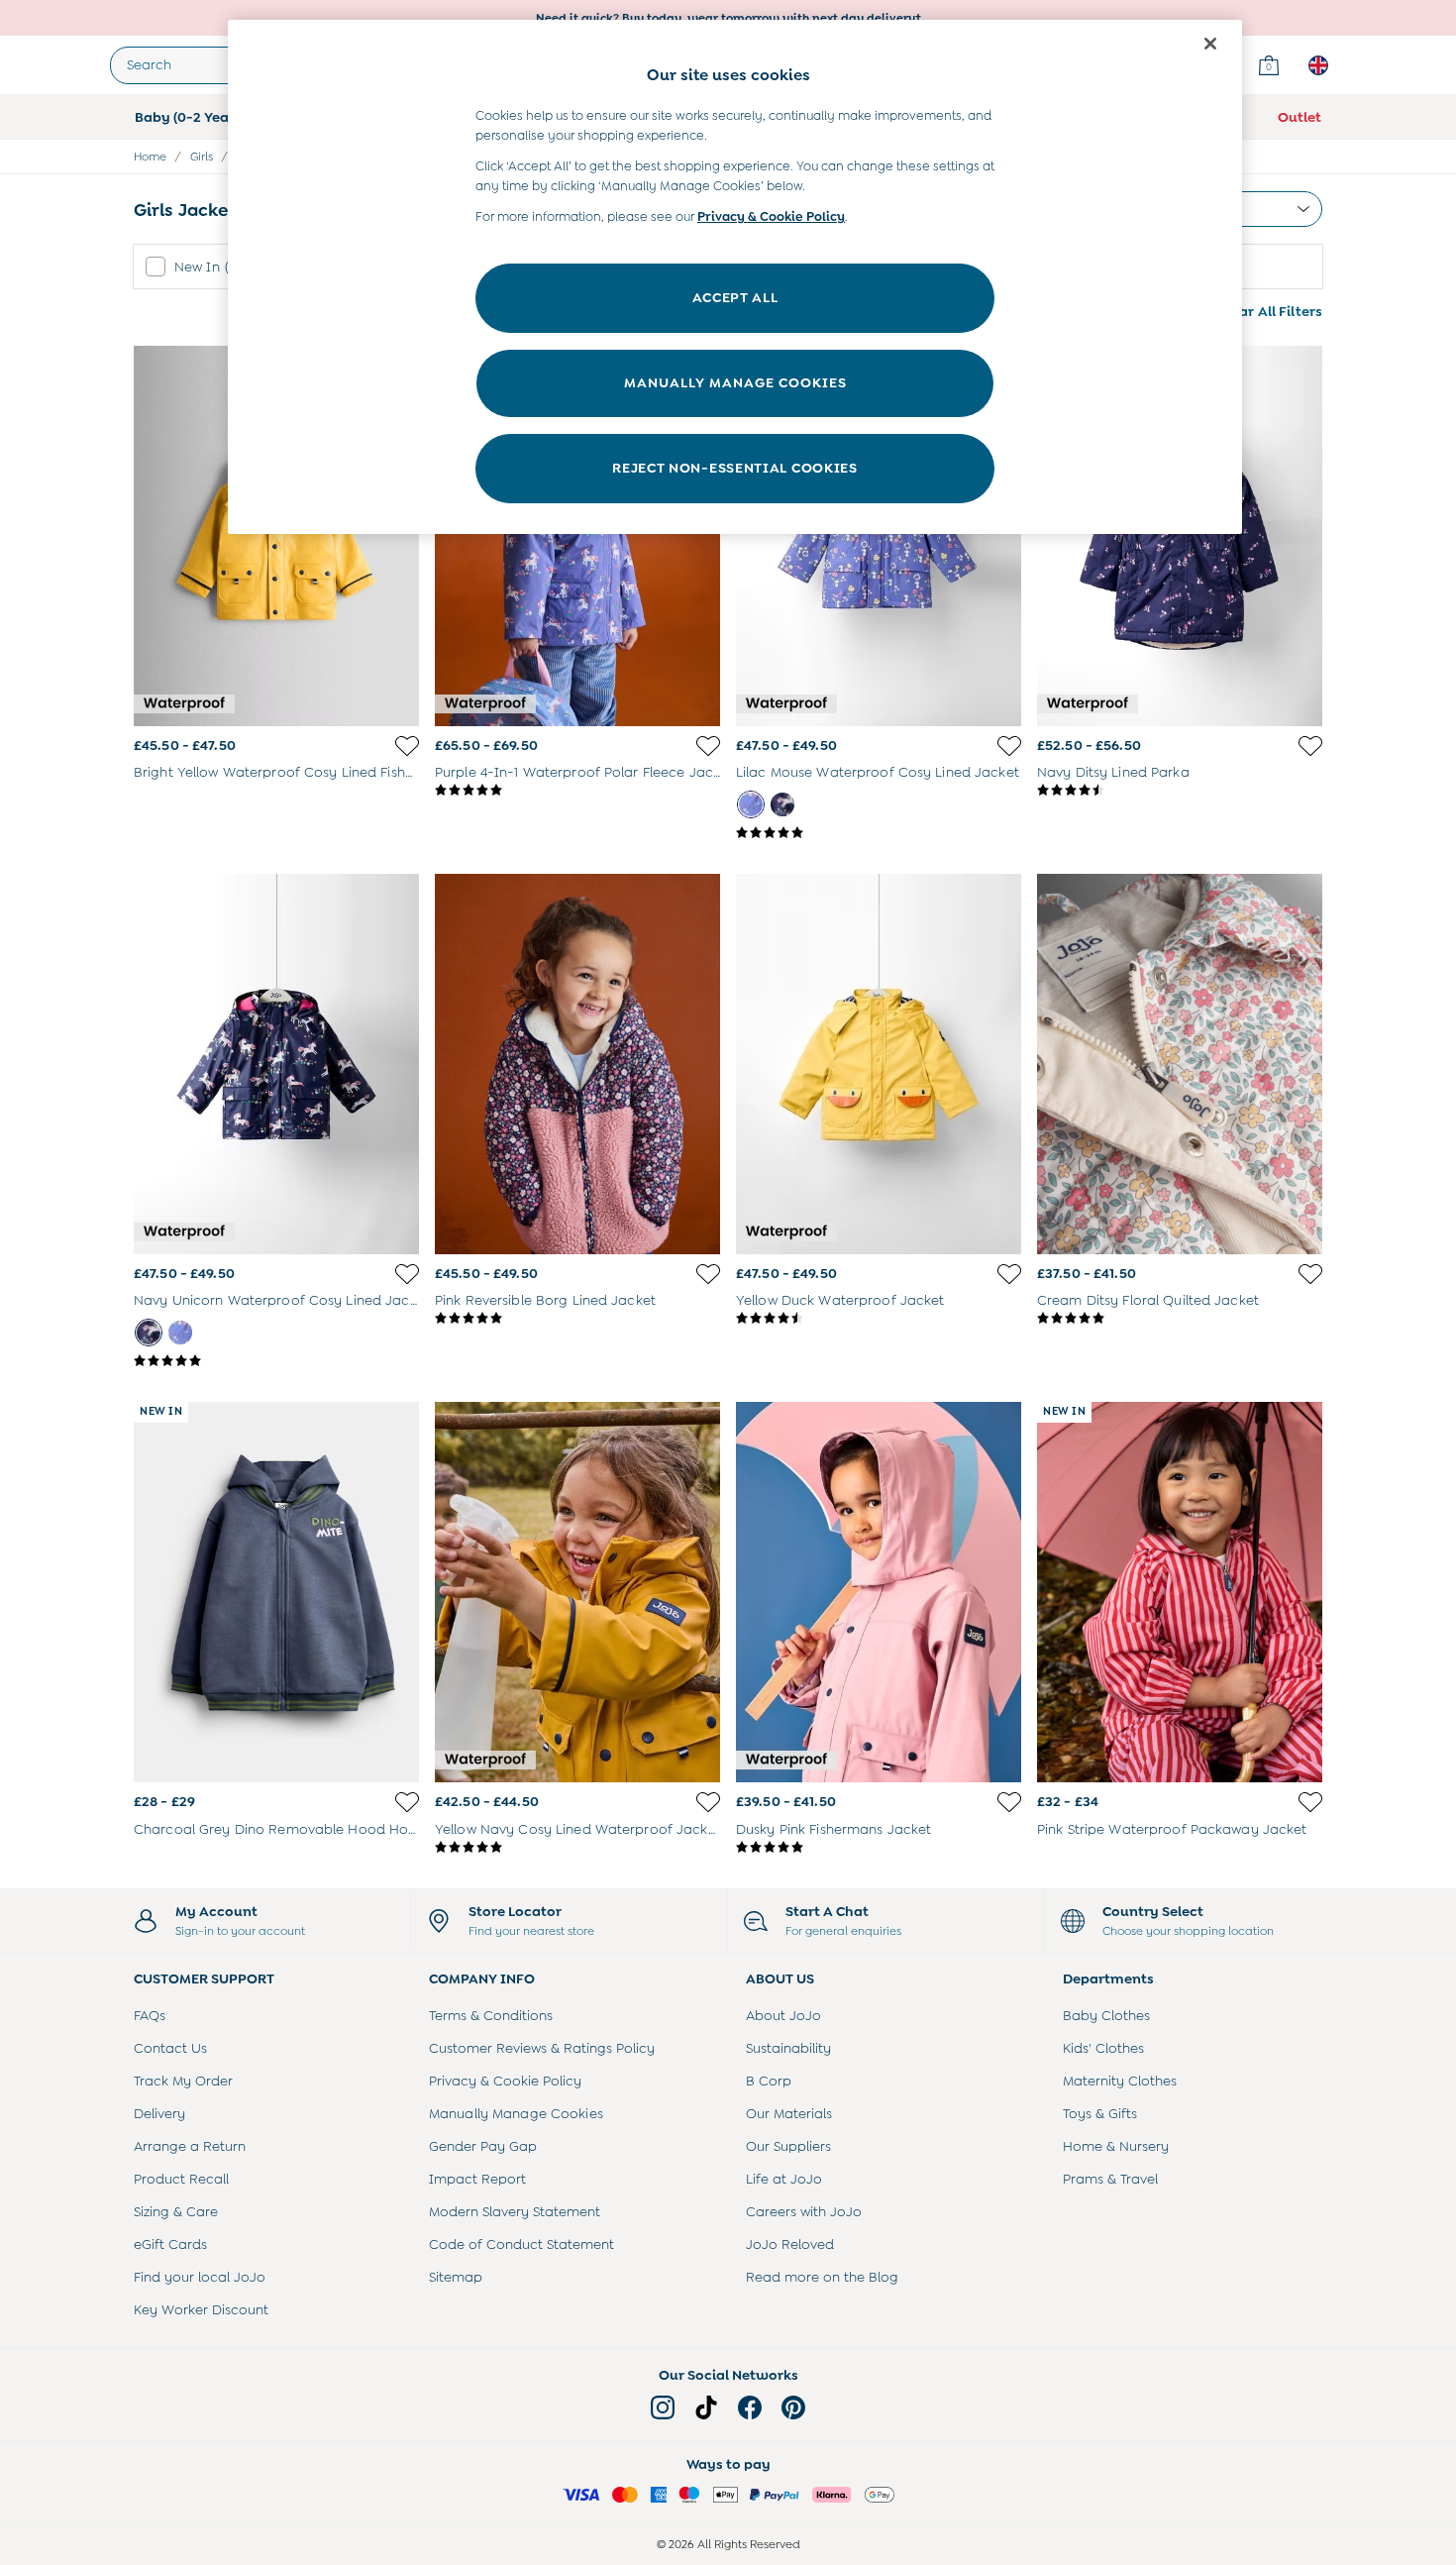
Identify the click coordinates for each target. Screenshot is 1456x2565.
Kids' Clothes (1103, 2048)
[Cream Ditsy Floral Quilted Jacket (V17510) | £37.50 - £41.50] (1180, 1064)
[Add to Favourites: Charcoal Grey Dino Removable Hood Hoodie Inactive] (407, 1802)
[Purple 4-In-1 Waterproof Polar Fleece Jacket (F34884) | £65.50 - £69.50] (577, 536)
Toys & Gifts (1100, 2113)
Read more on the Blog (822, 2277)
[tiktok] (706, 2407)
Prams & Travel (1110, 2179)
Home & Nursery (1116, 2146)
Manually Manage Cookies (516, 2113)
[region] (735, 277)
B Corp (769, 2081)
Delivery (159, 2113)
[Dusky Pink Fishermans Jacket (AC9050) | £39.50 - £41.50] (879, 1592)
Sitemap (456, 2277)
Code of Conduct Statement (521, 2244)
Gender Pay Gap (483, 2146)
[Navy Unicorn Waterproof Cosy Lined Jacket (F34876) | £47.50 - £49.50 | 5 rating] (276, 1361)
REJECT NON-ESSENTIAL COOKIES (735, 468)
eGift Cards (170, 2244)
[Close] (1210, 44)
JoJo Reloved (790, 2244)
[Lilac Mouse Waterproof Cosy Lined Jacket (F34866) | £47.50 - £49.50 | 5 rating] (879, 833)
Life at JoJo (784, 2179)
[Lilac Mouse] (751, 804)
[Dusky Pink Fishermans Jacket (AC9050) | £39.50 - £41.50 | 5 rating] (879, 1848)
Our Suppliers (788, 2146)
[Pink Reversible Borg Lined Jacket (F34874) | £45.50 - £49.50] (577, 1064)
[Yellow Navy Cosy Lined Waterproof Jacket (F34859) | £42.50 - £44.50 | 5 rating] (577, 1848)
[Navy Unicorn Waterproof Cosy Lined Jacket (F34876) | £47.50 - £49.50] (276, 1064)
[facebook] (750, 2407)
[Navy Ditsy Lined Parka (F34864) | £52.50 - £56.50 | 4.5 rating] (1180, 791)
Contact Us (170, 2048)
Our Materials (789, 2113)
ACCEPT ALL (735, 297)
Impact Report (477, 2179)
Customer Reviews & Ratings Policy (542, 2048)
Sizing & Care (176, 2211)
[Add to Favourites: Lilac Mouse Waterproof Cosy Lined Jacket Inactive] (1009, 746)
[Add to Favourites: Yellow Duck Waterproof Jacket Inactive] (1009, 1274)
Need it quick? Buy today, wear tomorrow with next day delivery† (728, 18)
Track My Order (183, 2081)
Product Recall (181, 2179)
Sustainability (788, 2048)
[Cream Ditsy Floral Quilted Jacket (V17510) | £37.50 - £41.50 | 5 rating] (1180, 1319)
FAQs (150, 2015)
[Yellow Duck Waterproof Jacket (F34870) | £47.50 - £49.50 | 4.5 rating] (879, 1319)
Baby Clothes (1106, 2015)
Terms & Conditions (491, 2015)
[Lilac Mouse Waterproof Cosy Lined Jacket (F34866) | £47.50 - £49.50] (879, 536)
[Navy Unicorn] (782, 804)
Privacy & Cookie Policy (505, 2081)
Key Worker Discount (201, 2309)
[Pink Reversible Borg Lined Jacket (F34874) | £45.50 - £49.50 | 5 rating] (577, 1319)
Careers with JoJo (804, 2211)
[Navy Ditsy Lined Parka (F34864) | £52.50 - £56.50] (1180, 536)
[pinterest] (793, 2407)
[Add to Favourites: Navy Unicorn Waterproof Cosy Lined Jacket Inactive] (407, 1274)
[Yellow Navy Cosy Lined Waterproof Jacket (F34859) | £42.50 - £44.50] (577, 1592)
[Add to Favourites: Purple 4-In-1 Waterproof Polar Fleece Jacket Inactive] (708, 746)
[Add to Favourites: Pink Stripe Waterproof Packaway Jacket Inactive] (1310, 1802)
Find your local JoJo (200, 2277)
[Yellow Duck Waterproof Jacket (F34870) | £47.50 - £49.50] (879, 1064)
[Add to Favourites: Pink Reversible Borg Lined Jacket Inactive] (708, 1274)
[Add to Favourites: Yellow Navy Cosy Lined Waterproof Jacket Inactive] (708, 1802)
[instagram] (663, 2407)
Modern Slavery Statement (515, 2211)
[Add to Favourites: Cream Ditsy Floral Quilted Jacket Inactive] (1310, 1274)
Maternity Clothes (1120, 2081)
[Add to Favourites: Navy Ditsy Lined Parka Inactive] (1310, 746)
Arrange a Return (190, 2146)
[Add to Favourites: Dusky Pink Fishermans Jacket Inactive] (1009, 1802)
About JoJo (783, 2015)
